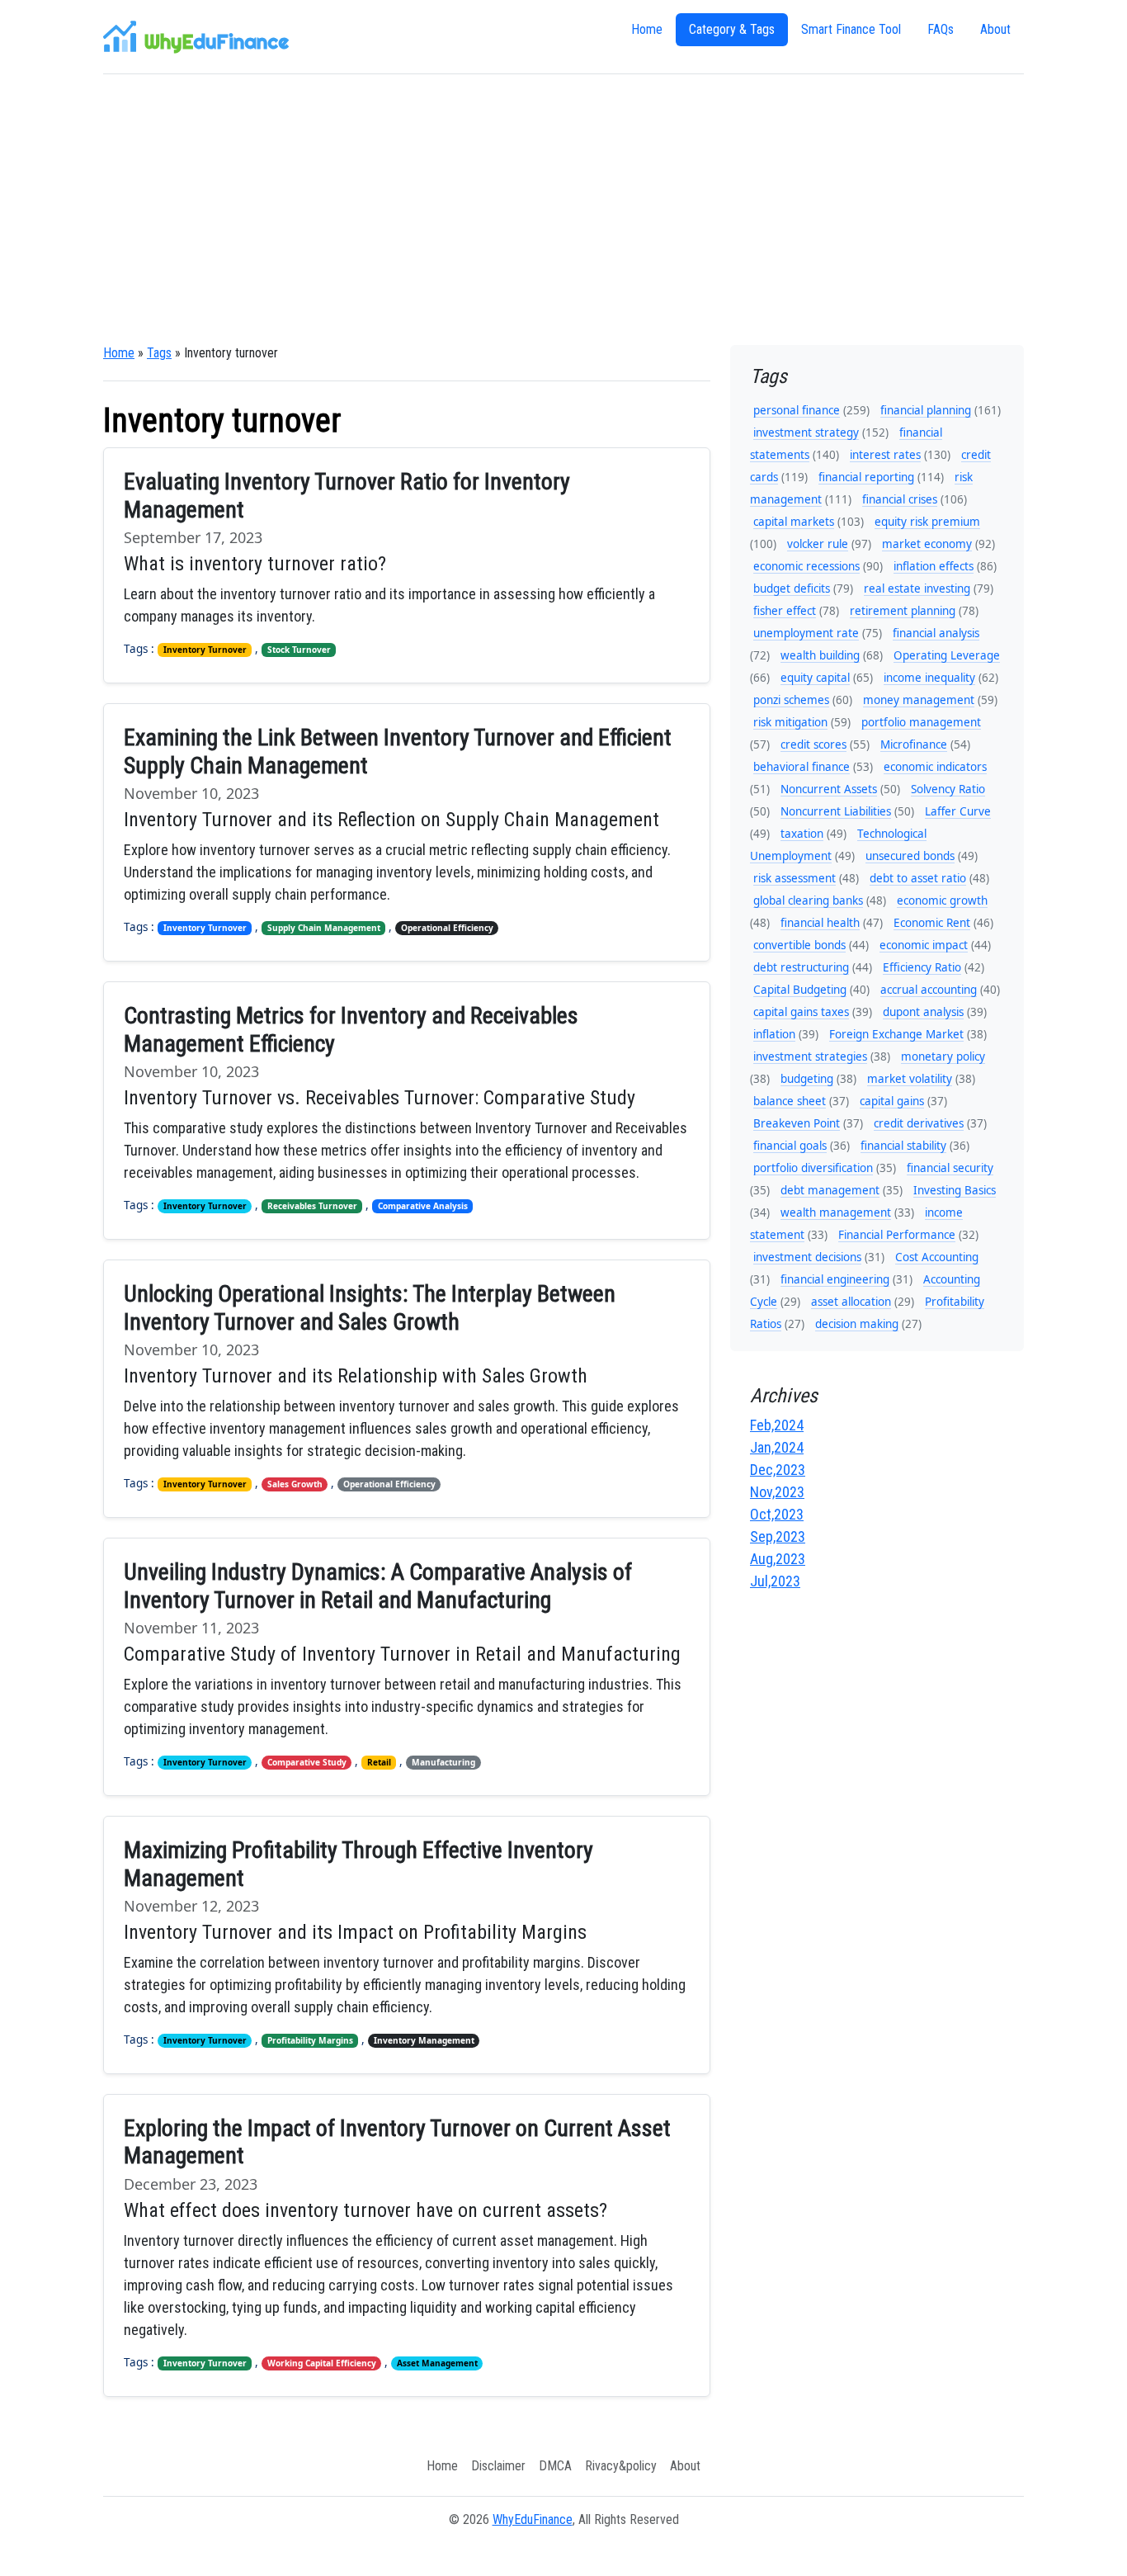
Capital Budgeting (800, 990)
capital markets (794, 522)
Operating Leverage (947, 655)
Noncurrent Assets (829, 789)
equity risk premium (927, 522)
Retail (379, 1762)
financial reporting (866, 477)
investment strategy (806, 432)
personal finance (797, 410)
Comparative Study (307, 1762)
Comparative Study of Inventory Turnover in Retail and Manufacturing (402, 1654)
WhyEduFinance (533, 2519)
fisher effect (785, 611)
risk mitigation (790, 722)
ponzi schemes (791, 700)
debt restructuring (801, 967)
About (995, 29)
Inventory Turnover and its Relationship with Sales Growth (356, 1376)
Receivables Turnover (312, 1206)
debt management (830, 1190)
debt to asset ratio (918, 878)
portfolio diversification (813, 1168)
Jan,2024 (777, 1447)
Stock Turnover (299, 650)
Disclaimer (498, 2466)
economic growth (942, 900)
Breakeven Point (797, 1123)
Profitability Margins (310, 2040)
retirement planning (903, 611)
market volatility (910, 1079)
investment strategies (810, 1056)
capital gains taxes (801, 1012)
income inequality (929, 678)
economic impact (924, 945)
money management (919, 700)
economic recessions (806, 566)
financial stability (903, 1146)
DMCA (555, 2466)
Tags (159, 353)
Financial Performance (897, 1235)
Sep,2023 (778, 1536)
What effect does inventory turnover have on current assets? (365, 2210)
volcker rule (818, 544)
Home (647, 29)
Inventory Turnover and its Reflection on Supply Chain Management (391, 820)
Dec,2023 (778, 1470)
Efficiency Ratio (922, 967)
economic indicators (935, 767)
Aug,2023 (778, 1559)
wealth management (836, 1212)
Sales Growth (295, 1484)
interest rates (885, 455)
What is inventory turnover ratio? (255, 564)
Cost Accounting (937, 1257)
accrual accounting (929, 990)
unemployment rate (806, 633)
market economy (927, 544)
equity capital (815, 678)
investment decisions (807, 1257)
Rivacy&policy (621, 2466)
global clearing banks (808, 900)
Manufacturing (443, 1762)
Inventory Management (424, 2040)
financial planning (926, 410)
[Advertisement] (563, 210)
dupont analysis (923, 1012)
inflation (774, 1034)
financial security (950, 1168)
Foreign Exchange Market (896, 1034)
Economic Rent (932, 923)
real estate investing (917, 588)
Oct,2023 (777, 1514)
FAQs (941, 29)
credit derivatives (919, 1123)
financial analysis (936, 633)
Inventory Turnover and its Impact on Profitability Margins (355, 1932)
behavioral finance (802, 767)
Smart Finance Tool (851, 29)
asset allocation (851, 1302)
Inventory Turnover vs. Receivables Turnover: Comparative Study (380, 1098)
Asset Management (437, 2363)
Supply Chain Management (324, 928)
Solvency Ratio (948, 789)
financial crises (900, 499)
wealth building (820, 655)
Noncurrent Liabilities (836, 811)
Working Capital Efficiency (322, 2363)
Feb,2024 (777, 1425)
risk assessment (795, 878)
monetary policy (943, 1056)
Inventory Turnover (205, 650)
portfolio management (921, 722)
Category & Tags (732, 29)
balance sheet (790, 1101)
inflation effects (934, 566)
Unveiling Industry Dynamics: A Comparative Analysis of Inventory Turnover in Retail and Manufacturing (378, 1586)
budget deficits (792, 588)
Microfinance (914, 744)
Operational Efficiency (447, 928)
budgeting (807, 1079)
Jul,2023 (775, 1581)
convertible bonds (799, 945)
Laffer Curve (958, 811)
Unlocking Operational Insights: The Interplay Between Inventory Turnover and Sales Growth (370, 1308)
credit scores (813, 744)
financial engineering (835, 1279)
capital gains (892, 1101)
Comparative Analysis (423, 1206)
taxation (802, 834)
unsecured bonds (910, 856)
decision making (857, 1324)
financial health (820, 923)
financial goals (790, 1146)
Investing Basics (955, 1190)
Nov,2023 (777, 1492)
